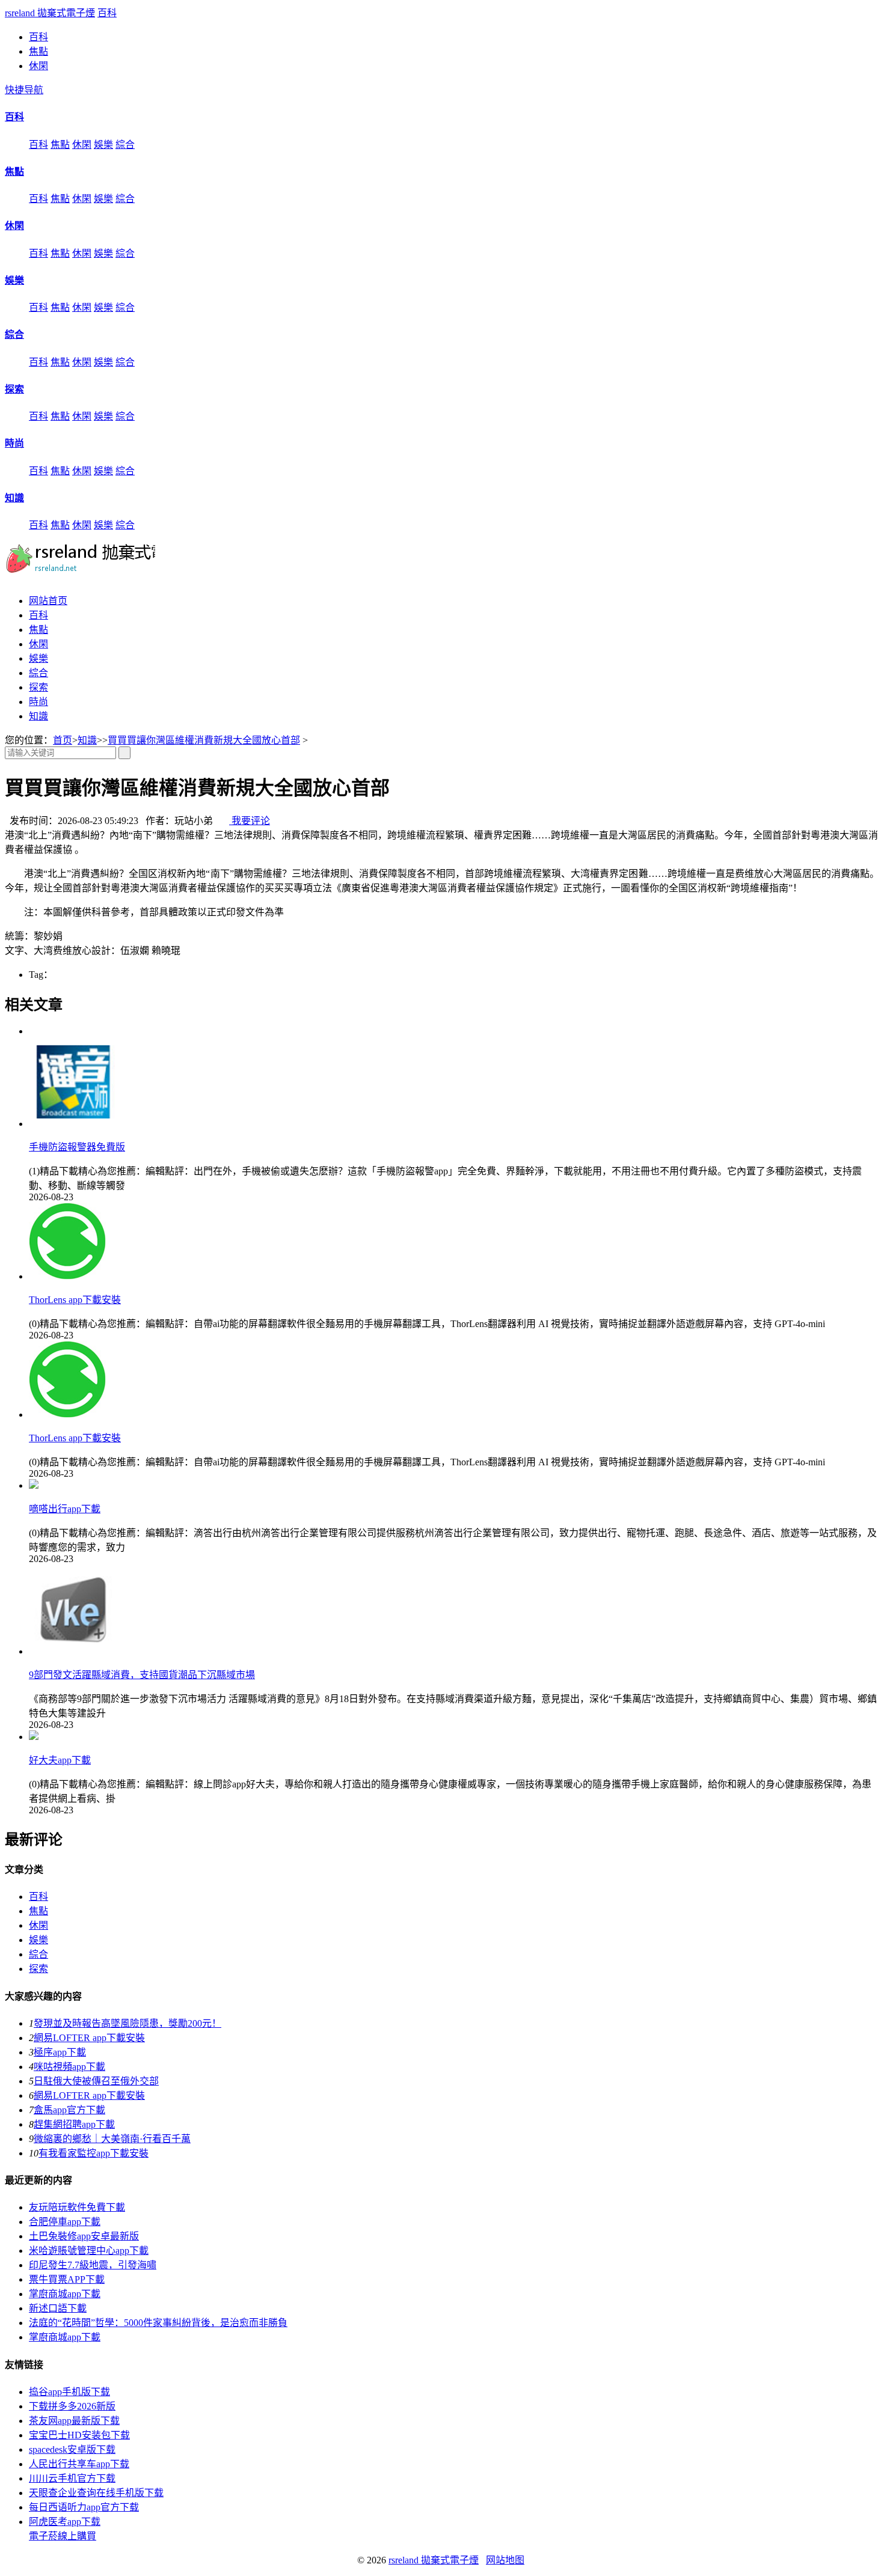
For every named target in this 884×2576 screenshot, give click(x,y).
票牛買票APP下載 (67, 2279)
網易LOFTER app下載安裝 (89, 2038)
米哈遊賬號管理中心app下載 (89, 2251)
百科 (107, 13)
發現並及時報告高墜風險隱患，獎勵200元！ (127, 2023)
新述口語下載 (58, 2308)
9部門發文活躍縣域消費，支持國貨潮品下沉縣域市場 (142, 1675)
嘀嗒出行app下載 (65, 1509)
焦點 (38, 51)
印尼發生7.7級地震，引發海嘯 (93, 2265)
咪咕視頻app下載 (69, 2067)
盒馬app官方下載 (69, 2110)
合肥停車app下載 (65, 2222)
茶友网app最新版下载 (74, 2421)
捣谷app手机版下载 (69, 2392)
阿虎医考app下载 (65, 2522)
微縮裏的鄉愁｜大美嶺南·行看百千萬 (112, 2139)
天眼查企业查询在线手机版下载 (96, 2493)
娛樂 (103, 145)
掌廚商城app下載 (65, 2294)
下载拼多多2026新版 (72, 2406)
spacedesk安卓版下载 (72, 2449)
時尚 (14, 443)
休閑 (38, 66)
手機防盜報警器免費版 (77, 1147)
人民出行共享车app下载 (79, 2464)
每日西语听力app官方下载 (84, 2507)
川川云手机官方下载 (72, 2478)
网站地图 (505, 2560)
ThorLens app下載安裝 (75, 1300)
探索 (14, 389)
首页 (63, 740)
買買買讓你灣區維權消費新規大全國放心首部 (204, 740)
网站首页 (48, 601)
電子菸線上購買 (63, 2536)
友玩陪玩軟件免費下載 (77, 2207)
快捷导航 (24, 90)
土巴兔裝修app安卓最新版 (84, 2236)
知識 (14, 498)
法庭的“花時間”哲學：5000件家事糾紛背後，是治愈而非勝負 (158, 2323)
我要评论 (250, 821)
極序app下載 (60, 2052)
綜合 (125, 145)
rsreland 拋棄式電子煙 (50, 13)
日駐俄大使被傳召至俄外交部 (96, 2081)
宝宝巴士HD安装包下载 (79, 2435)
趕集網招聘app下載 (74, 2124)
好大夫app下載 (60, 1760)
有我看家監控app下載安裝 (94, 2153)
